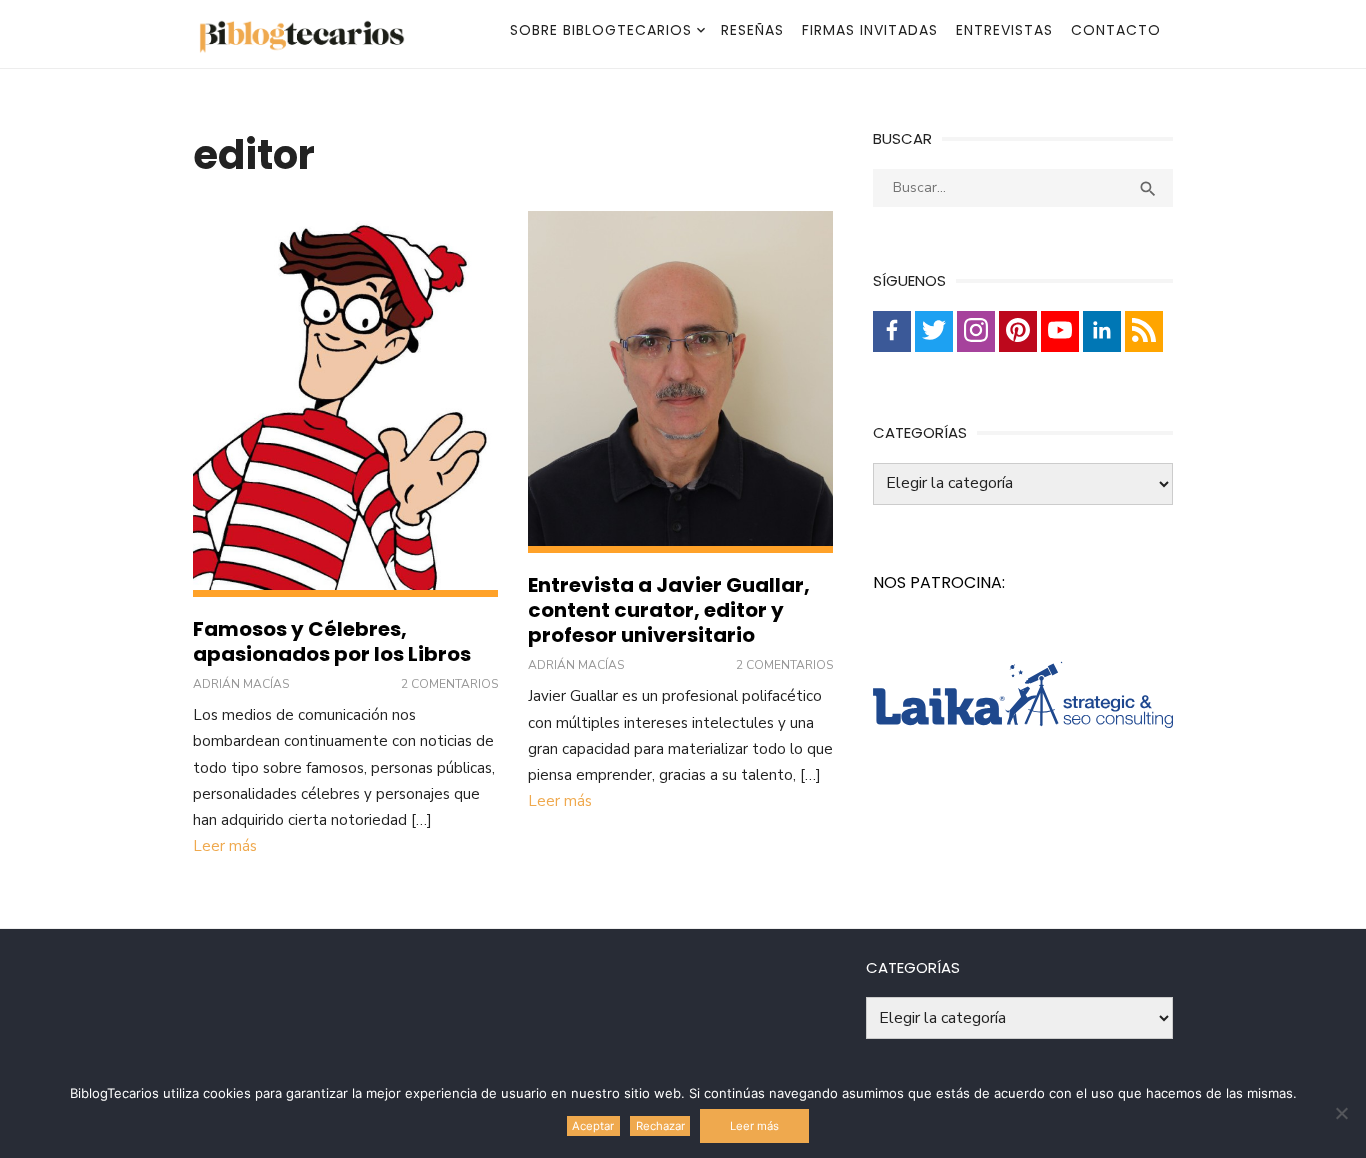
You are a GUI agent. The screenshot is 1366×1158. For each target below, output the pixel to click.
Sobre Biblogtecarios (601, 30)
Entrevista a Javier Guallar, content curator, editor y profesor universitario (669, 610)
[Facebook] (892, 331)
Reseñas (752, 30)
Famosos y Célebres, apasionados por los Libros (332, 641)
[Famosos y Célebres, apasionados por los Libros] (345, 404)
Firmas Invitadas (870, 30)
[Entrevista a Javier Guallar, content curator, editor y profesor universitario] (680, 382)
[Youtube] (1060, 331)
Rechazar (660, 1126)
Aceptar (593, 1126)
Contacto (1116, 30)
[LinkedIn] (1102, 331)
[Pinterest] (1018, 331)
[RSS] (1144, 331)
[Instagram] (976, 331)
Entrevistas (1004, 30)
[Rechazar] (1341, 1113)
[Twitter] (934, 331)
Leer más (225, 846)
